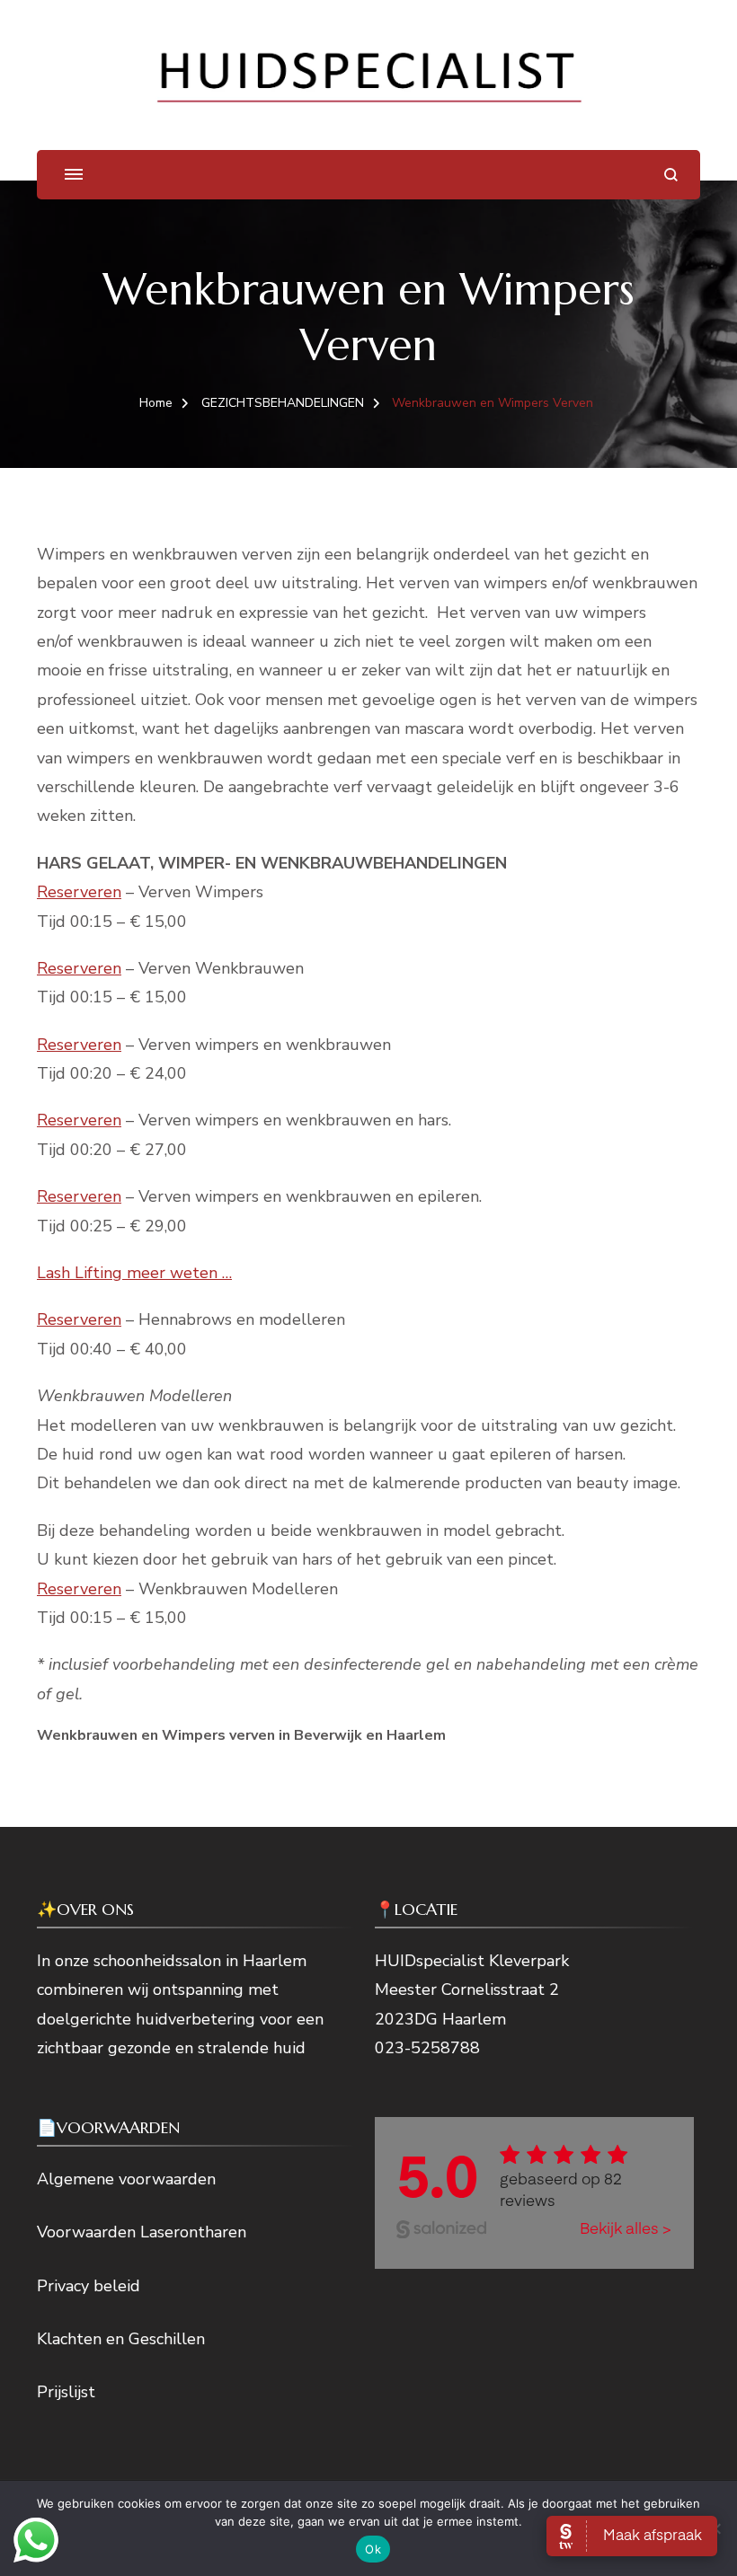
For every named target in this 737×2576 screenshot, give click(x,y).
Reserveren (79, 892)
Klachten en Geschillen (121, 2339)
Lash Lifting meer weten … (134, 1273)
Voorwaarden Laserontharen (142, 2232)
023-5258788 (427, 2048)
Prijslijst (66, 2392)
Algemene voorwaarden (126, 2179)
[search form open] (671, 175)
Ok (373, 2549)
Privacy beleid (89, 2286)
